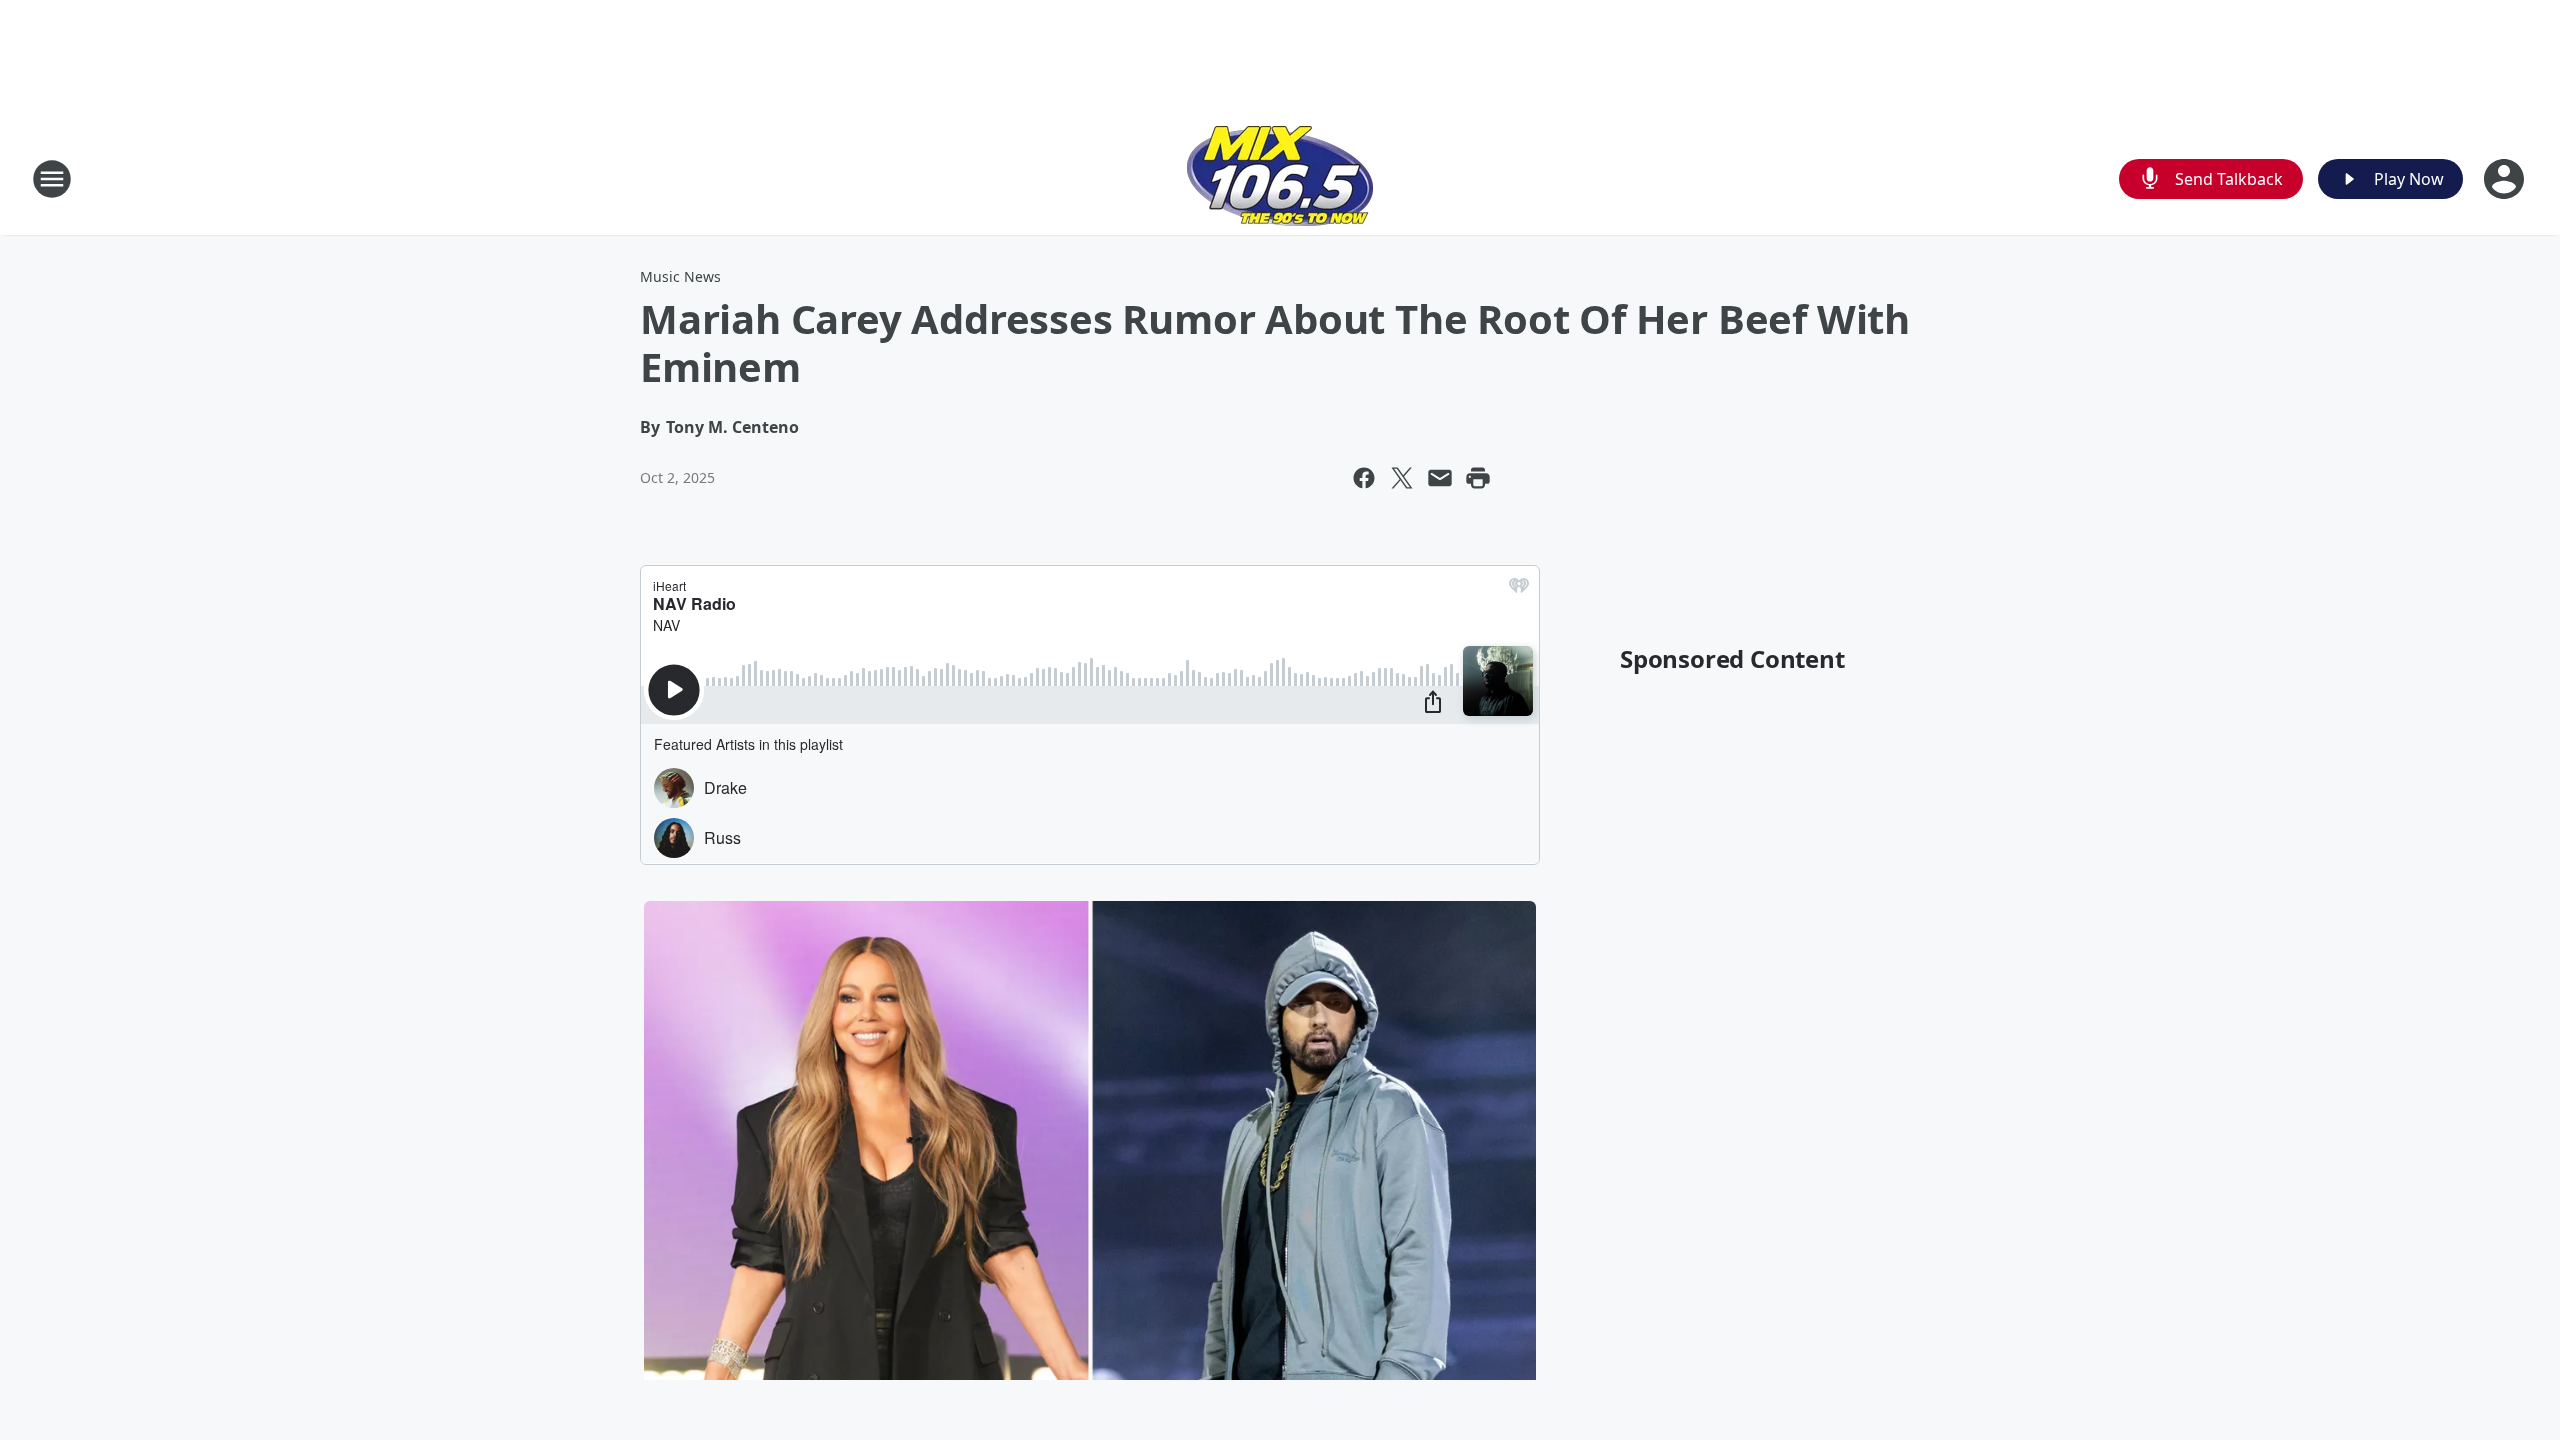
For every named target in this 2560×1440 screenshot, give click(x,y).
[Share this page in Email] (1440, 478)
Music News (680, 276)
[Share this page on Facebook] (1364, 478)
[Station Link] (1280, 178)
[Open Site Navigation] (52, 179)
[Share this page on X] (1402, 478)
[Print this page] (1478, 478)
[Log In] (2506, 179)
